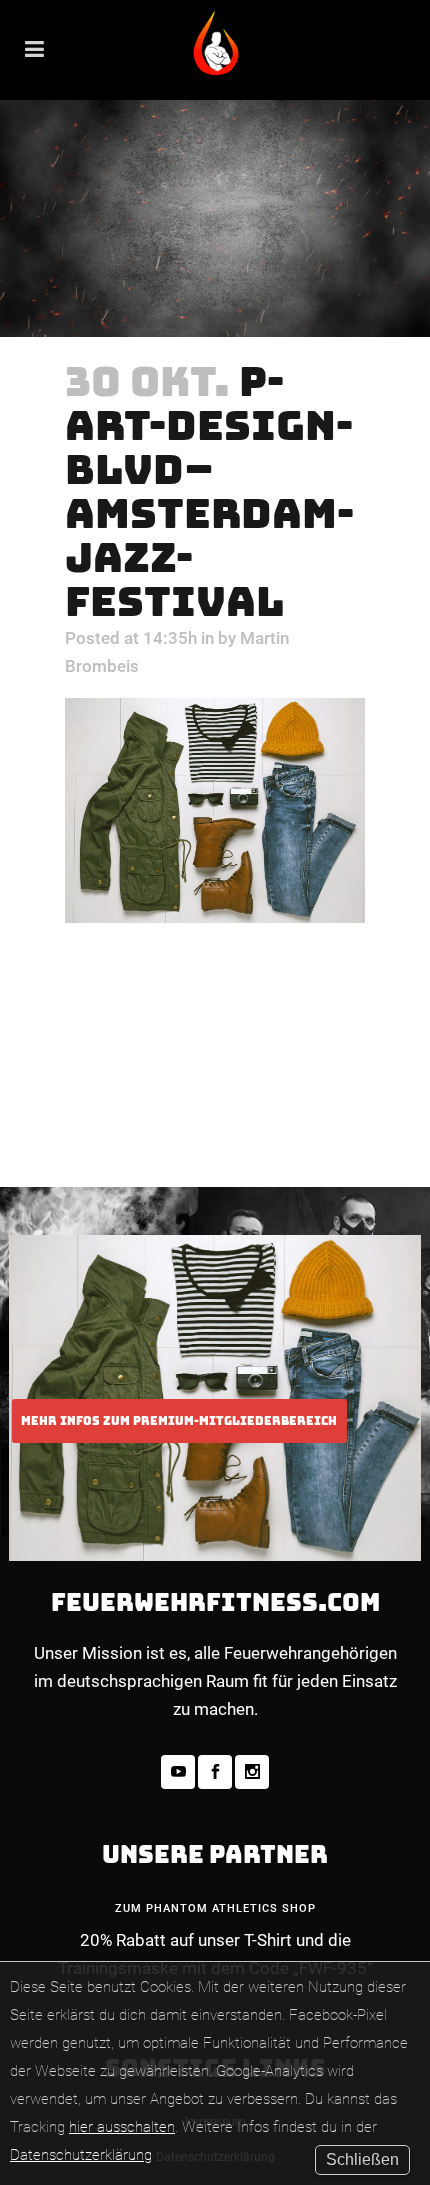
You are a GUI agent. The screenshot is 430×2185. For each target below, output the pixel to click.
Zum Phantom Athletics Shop (215, 1908)
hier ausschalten (122, 2127)
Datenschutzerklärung (81, 2155)
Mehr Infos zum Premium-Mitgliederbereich (179, 1421)
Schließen (362, 2159)
